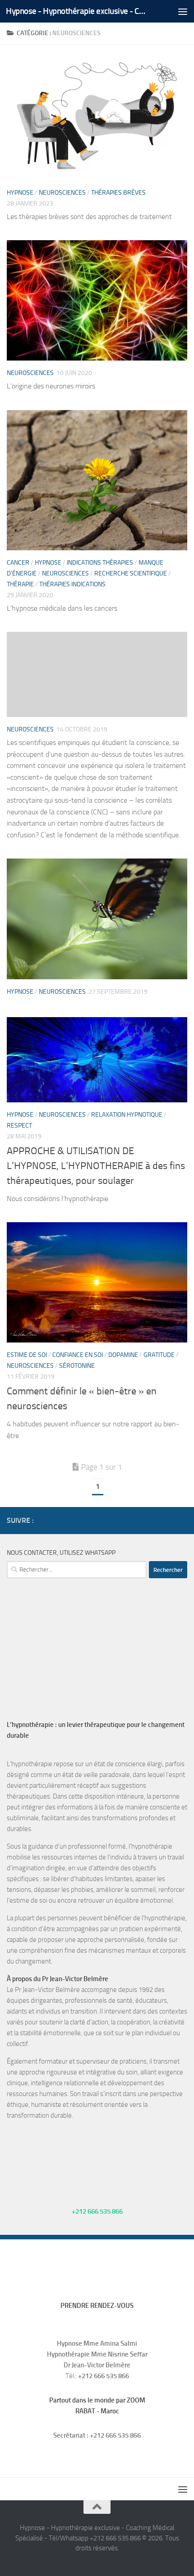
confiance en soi (78, 1355)
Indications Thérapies (100, 563)
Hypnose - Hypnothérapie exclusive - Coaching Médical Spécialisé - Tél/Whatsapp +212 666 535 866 (76, 11)
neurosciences (62, 193)
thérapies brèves (118, 193)
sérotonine (77, 1366)
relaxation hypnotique (127, 1115)
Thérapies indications (72, 584)
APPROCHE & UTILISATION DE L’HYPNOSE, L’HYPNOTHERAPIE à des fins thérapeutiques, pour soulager (96, 1166)
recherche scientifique (131, 573)
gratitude (159, 1355)
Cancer (18, 563)
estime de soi (27, 1355)
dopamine (123, 1355)
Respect (19, 1126)
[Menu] (183, 11)
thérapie (20, 584)
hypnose (20, 193)
